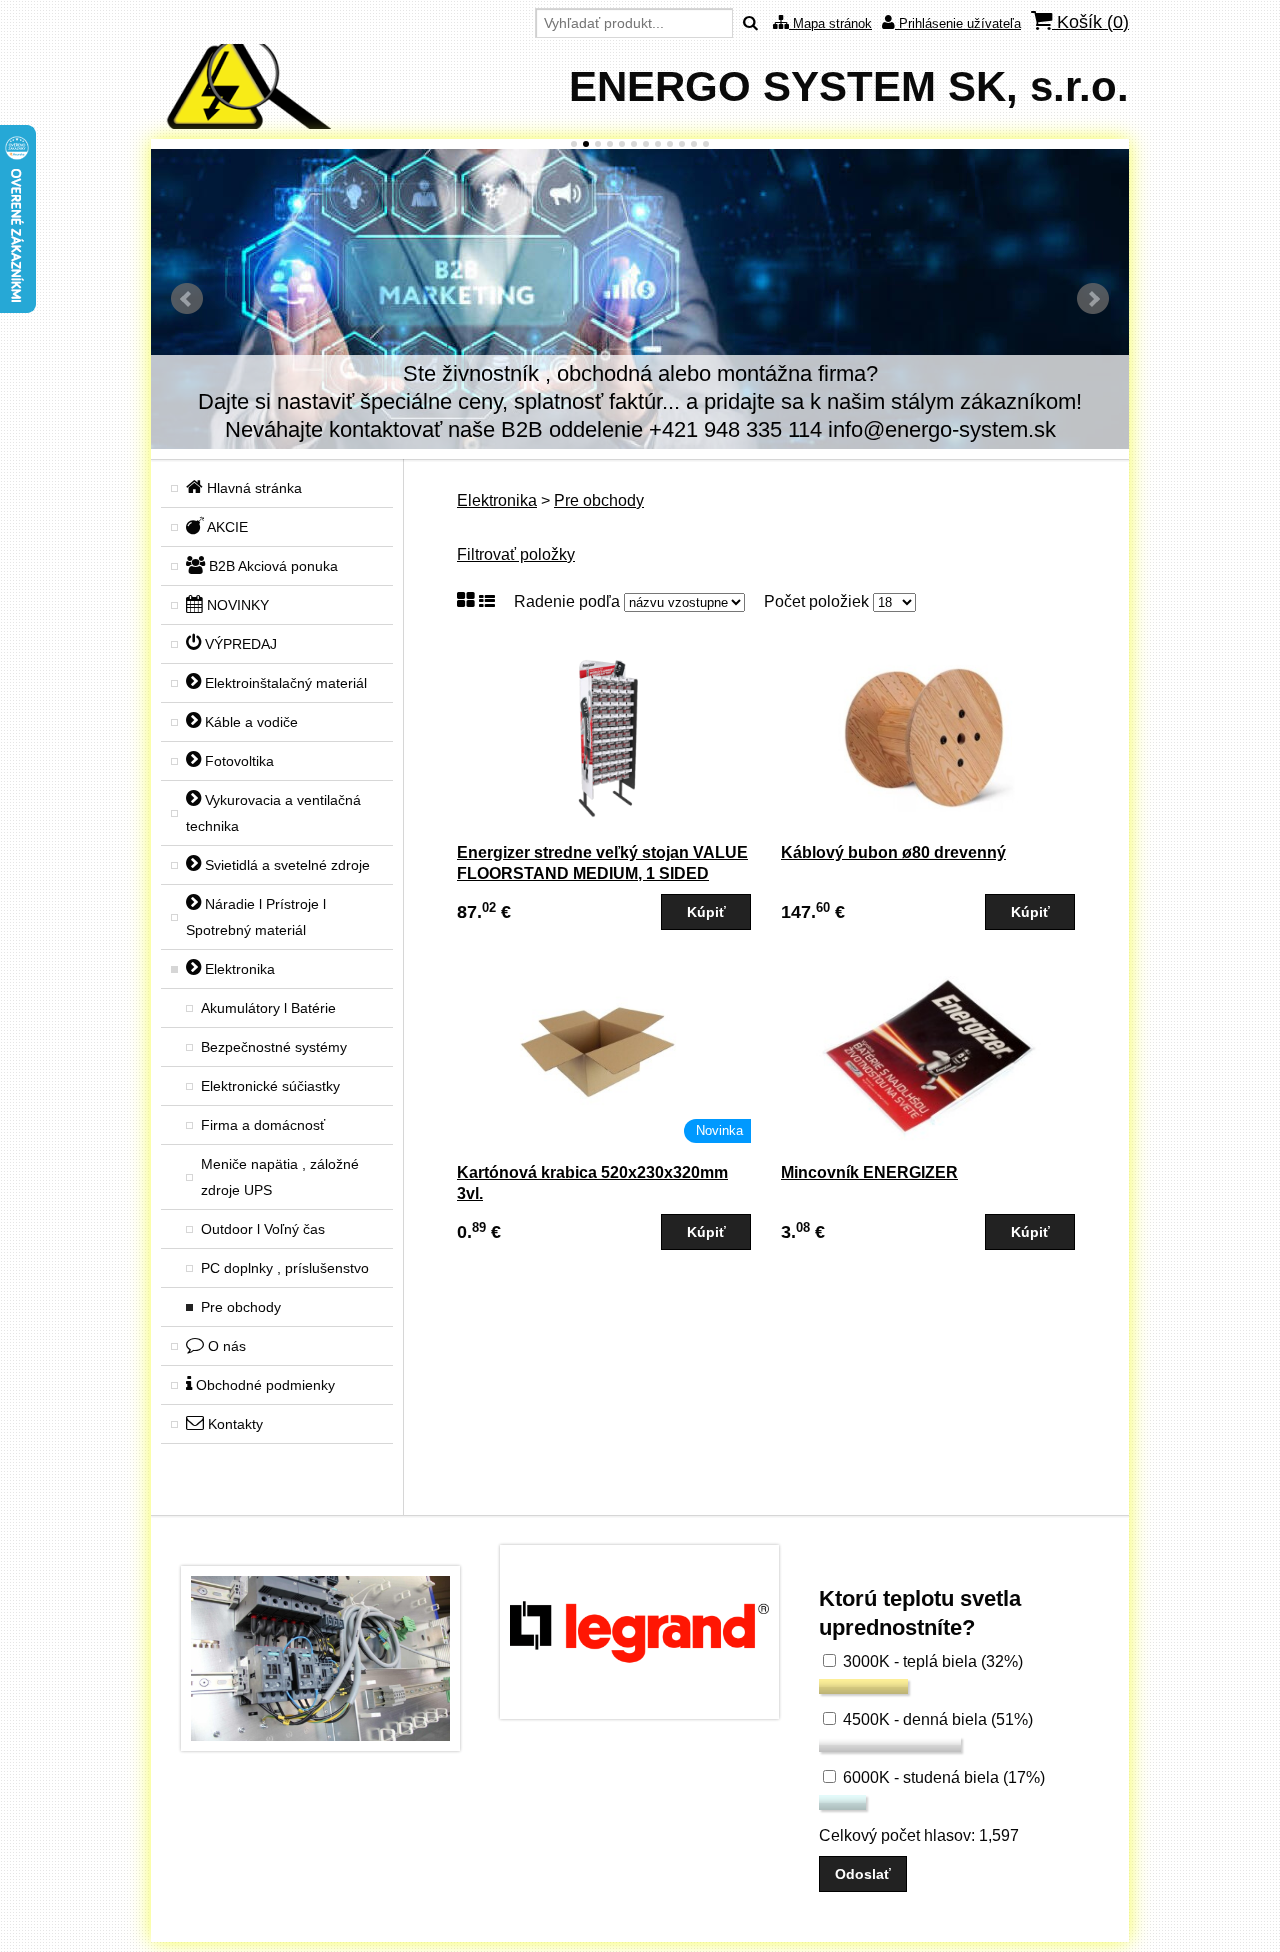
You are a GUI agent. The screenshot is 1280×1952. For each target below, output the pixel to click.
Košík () (1090, 22)
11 (694, 144)
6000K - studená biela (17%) (942, 1777)
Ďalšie (1093, 299)
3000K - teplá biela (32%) (931, 1661)
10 (682, 144)
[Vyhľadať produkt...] (750, 23)
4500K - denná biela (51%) (936, 1719)
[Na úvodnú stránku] (241, 123)
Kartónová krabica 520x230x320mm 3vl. (592, 1183)
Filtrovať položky (516, 554)
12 (706, 144)
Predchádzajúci (187, 299)
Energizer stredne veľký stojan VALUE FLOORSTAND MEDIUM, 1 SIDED (602, 863)
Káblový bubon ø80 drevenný (893, 852)
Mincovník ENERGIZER (869, 1172)
